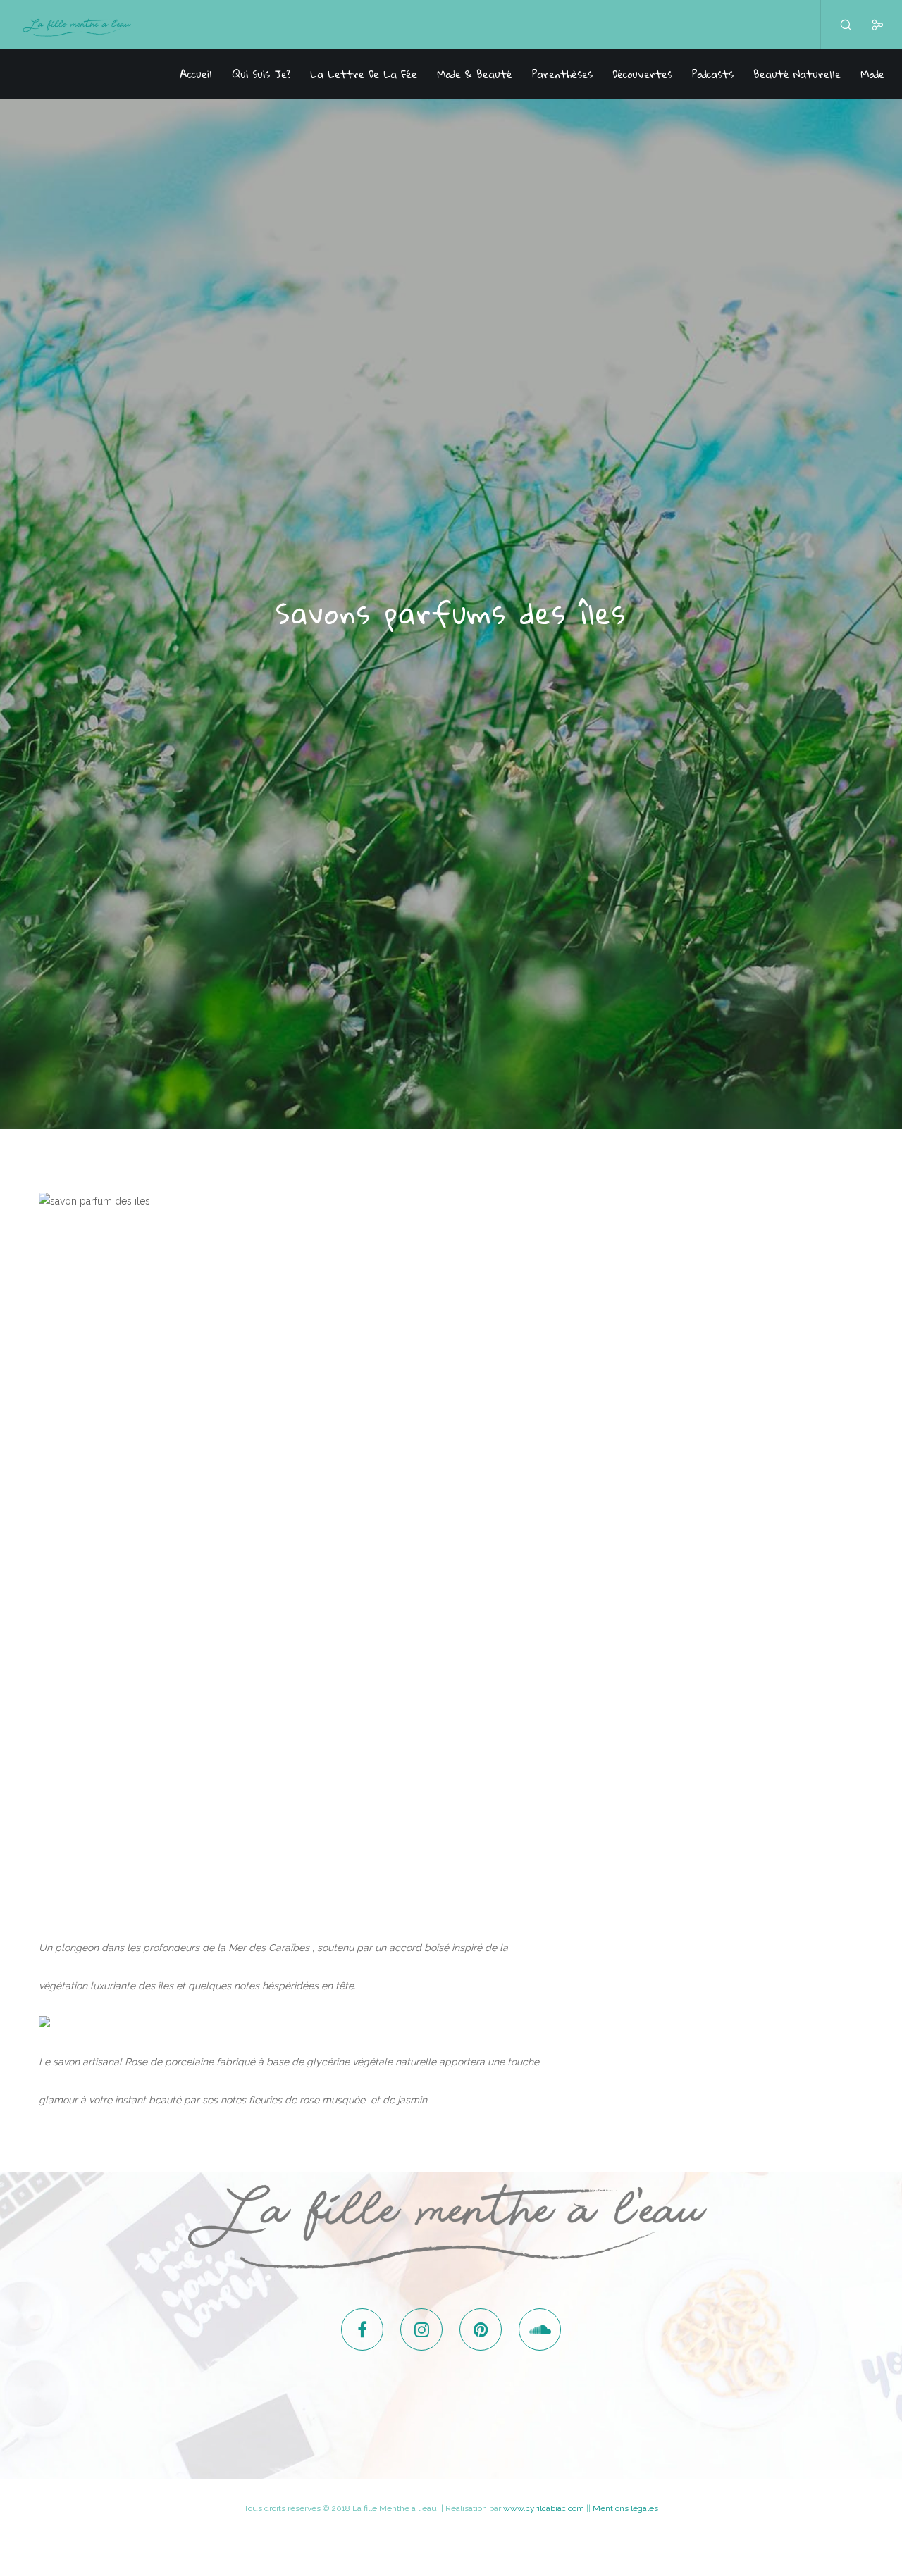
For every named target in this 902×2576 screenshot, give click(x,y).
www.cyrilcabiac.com (544, 2508)
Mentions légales (625, 2508)
